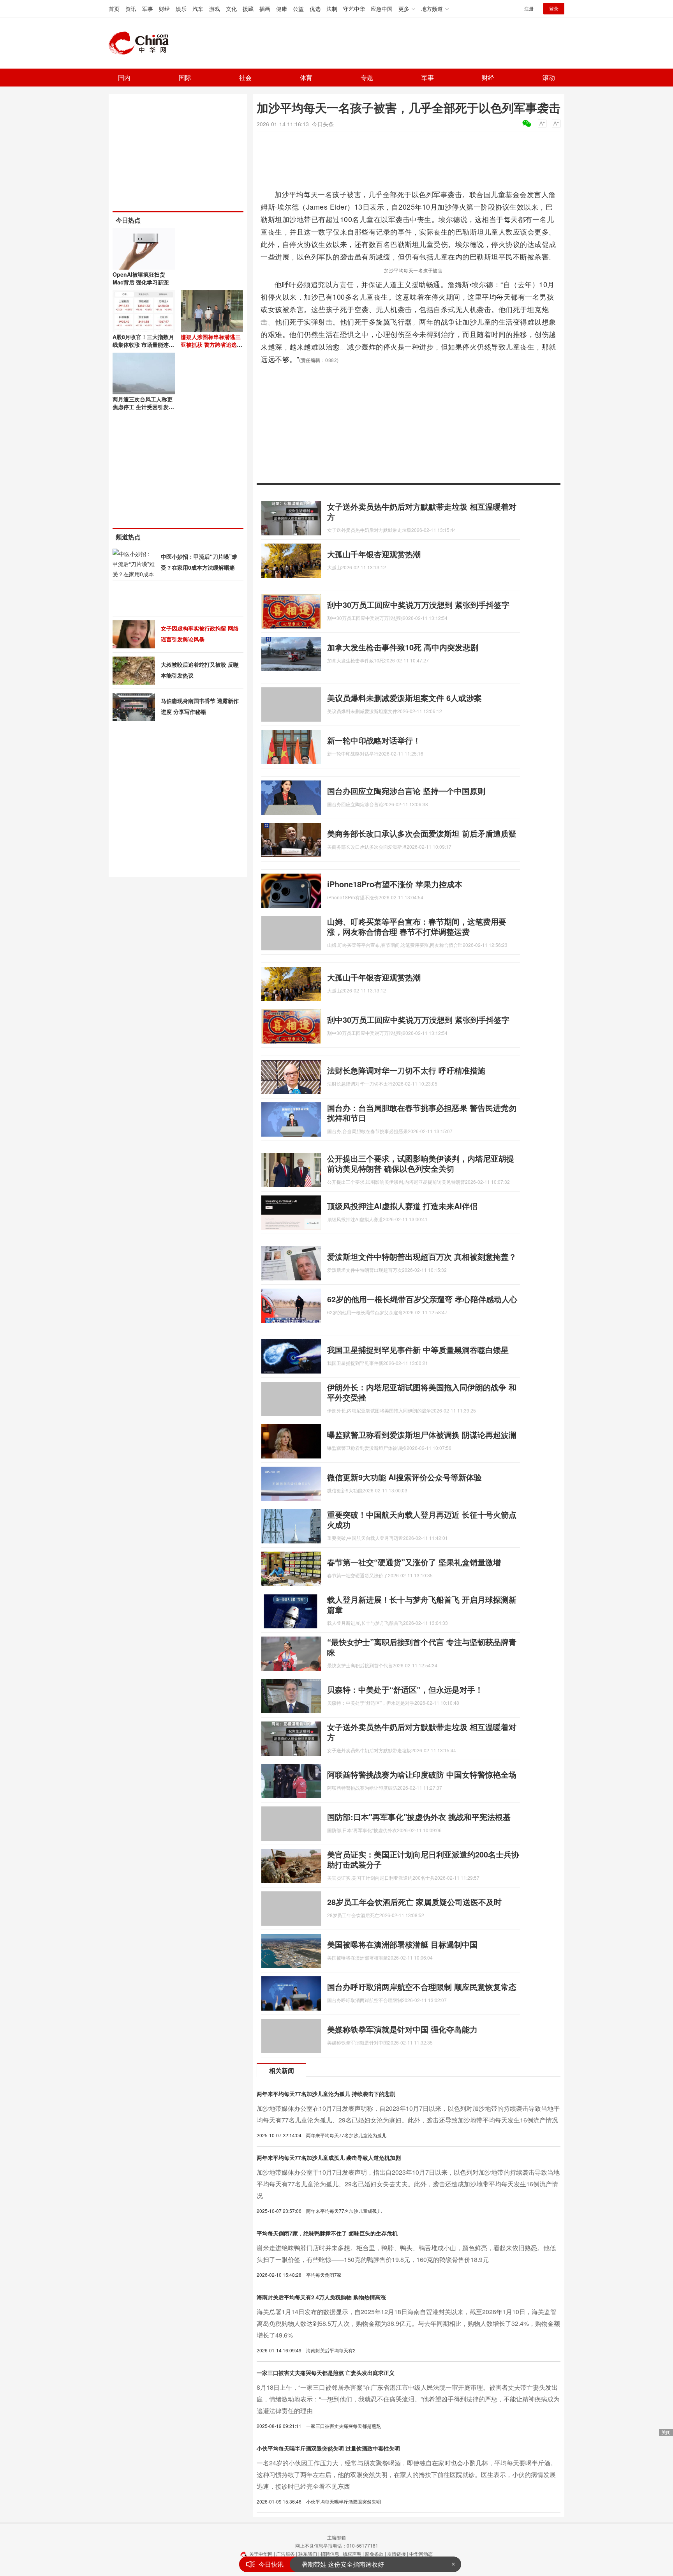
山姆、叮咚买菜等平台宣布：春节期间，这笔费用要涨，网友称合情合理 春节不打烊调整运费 (417, 926)
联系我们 (308, 2554)
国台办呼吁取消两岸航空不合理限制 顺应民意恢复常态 (422, 1987)
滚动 (549, 77)
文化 (231, 9)
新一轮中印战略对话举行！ (374, 740)
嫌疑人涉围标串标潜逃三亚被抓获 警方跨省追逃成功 (211, 344)
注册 (529, 8)
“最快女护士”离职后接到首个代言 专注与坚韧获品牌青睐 (422, 1647)
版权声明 (352, 2554)
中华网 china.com (142, 43)
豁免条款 (374, 2554)
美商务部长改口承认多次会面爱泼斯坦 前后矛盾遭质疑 (422, 833)
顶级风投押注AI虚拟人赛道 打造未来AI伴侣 (402, 1206)
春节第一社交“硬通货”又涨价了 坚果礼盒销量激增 (414, 1562)
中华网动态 (421, 2554)
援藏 (248, 9)
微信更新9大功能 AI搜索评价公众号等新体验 (404, 1477)
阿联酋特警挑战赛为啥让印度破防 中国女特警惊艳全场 (422, 1774)
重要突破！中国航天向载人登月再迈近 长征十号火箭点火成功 (422, 1519)
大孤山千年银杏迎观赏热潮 (374, 554)
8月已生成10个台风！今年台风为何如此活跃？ (366, 2564)
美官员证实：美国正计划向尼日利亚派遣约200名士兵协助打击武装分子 (423, 1859)
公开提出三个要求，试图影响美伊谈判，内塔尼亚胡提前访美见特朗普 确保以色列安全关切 (421, 1163)
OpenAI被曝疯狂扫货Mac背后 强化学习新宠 (141, 278)
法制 (332, 9)
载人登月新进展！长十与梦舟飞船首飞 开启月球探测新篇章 (422, 1604)
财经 (164, 9)
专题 (367, 77)
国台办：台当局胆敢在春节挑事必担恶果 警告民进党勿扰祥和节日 (422, 1113)
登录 (554, 8)
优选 (315, 9)
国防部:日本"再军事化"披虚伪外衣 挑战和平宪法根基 (419, 1817)
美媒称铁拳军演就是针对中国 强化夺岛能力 (402, 2029)
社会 (245, 77)
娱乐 (181, 9)
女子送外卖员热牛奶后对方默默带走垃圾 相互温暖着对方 (422, 511)
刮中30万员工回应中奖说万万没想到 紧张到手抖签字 (418, 605)
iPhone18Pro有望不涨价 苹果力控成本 (395, 884)
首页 (114, 9)
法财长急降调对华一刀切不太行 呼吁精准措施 (406, 1070)
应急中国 (382, 9)
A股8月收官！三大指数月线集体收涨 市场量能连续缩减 (143, 344)
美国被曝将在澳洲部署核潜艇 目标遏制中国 (402, 1944)
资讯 (131, 9)
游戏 (215, 9)
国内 (124, 77)
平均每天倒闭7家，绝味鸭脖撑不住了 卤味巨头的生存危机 (327, 2233)
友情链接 (396, 2554)
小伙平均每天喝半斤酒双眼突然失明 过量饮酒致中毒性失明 (328, 2448)
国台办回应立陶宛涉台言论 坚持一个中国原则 (406, 791)
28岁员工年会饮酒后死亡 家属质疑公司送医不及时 (414, 1902)
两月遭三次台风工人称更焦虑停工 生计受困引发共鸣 (143, 407)
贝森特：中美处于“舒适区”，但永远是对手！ (405, 1689)
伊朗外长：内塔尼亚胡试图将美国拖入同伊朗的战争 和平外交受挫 (422, 1392)
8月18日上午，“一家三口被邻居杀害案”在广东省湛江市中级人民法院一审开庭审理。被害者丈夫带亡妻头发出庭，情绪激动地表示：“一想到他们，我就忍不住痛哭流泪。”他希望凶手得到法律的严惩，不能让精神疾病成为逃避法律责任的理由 (408, 2399)
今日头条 (323, 124)
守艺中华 (354, 9)
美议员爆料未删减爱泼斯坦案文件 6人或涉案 (404, 698)
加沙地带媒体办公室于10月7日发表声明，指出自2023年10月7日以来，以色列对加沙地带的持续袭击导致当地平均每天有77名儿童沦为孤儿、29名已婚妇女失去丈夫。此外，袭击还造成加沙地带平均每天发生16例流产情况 (408, 2184)
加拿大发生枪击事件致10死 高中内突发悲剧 (403, 647)
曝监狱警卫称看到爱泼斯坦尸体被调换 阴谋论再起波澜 (422, 1435)
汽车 (198, 9)
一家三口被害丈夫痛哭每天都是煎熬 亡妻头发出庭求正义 (326, 2373)
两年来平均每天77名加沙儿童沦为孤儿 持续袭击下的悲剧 (326, 2094)
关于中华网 (261, 2554)
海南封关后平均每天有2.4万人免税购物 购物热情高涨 (321, 2297)
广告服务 (285, 2554)
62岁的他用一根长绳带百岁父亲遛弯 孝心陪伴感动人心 (422, 1299)
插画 (265, 9)
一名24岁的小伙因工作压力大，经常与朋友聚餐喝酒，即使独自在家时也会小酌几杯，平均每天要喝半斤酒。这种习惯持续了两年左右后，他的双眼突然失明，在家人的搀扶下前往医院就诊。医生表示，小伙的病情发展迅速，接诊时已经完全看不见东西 (407, 2474)
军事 (148, 9)
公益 (298, 9)
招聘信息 (330, 2554)
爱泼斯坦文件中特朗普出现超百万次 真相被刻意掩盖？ (422, 1256)
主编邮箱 (336, 2537)
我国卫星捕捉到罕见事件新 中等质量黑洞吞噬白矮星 (418, 1350)
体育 (306, 77)
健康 (282, 9)
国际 (185, 77)
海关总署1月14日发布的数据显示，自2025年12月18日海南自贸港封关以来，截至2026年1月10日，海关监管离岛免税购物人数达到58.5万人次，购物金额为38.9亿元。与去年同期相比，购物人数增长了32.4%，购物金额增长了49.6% (408, 2323)
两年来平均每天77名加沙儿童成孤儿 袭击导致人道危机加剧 (329, 2158)
